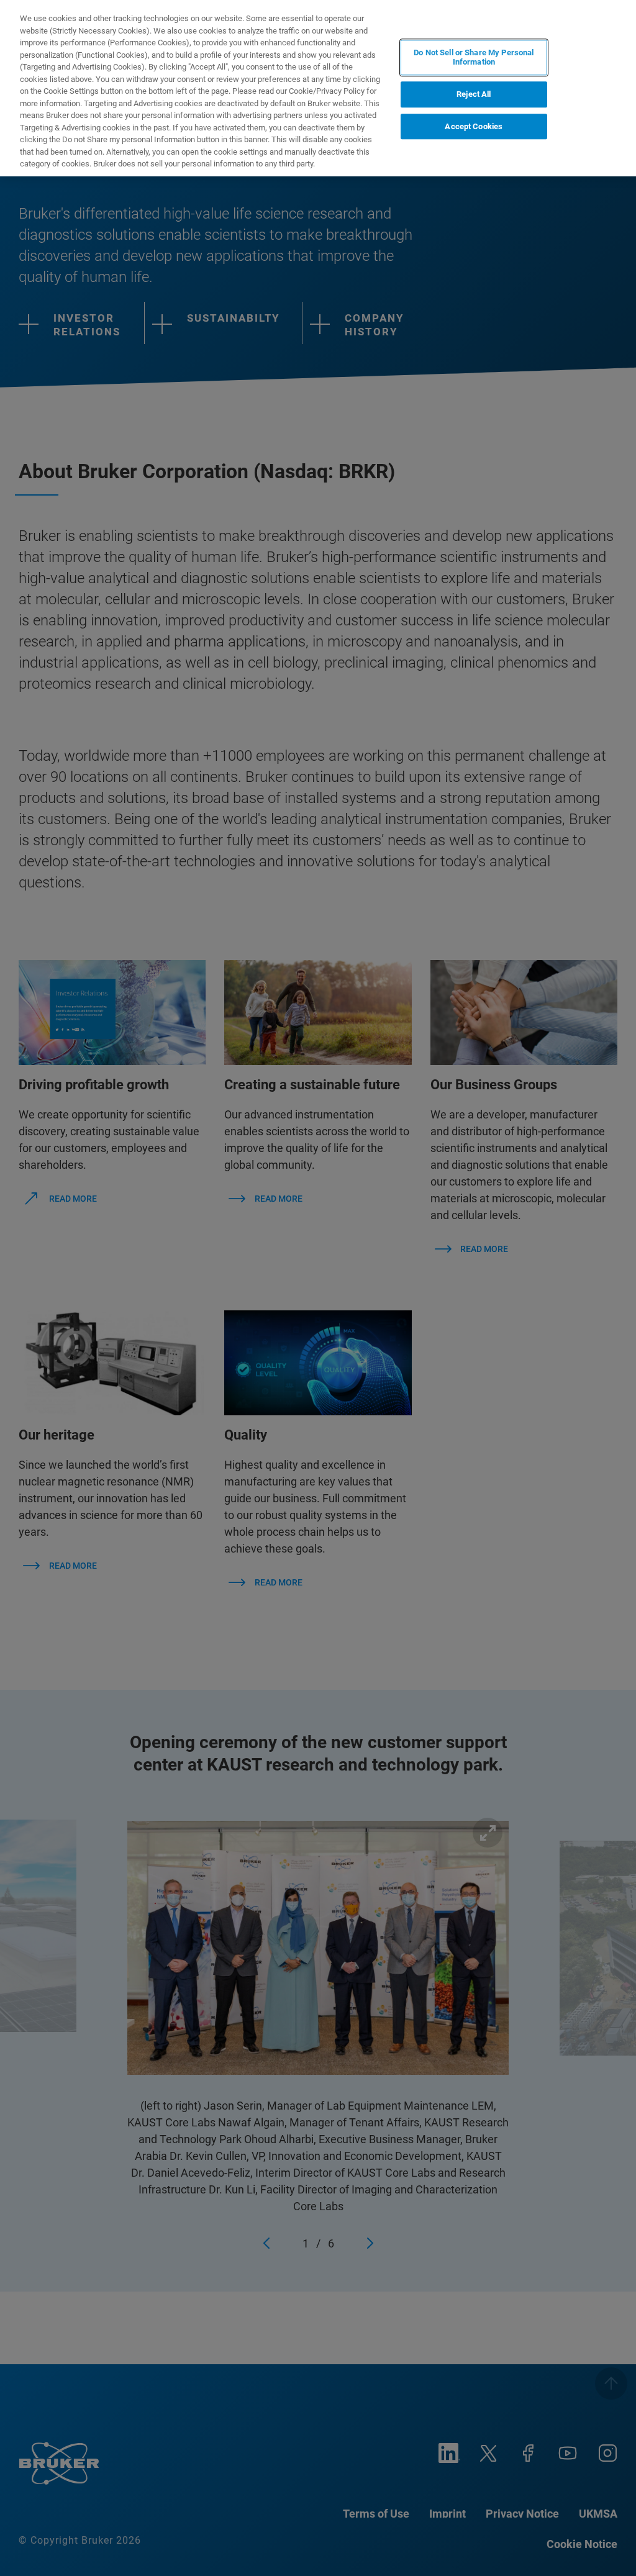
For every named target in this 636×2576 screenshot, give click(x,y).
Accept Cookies (474, 126)
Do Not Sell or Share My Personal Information (474, 57)
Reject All (474, 94)
